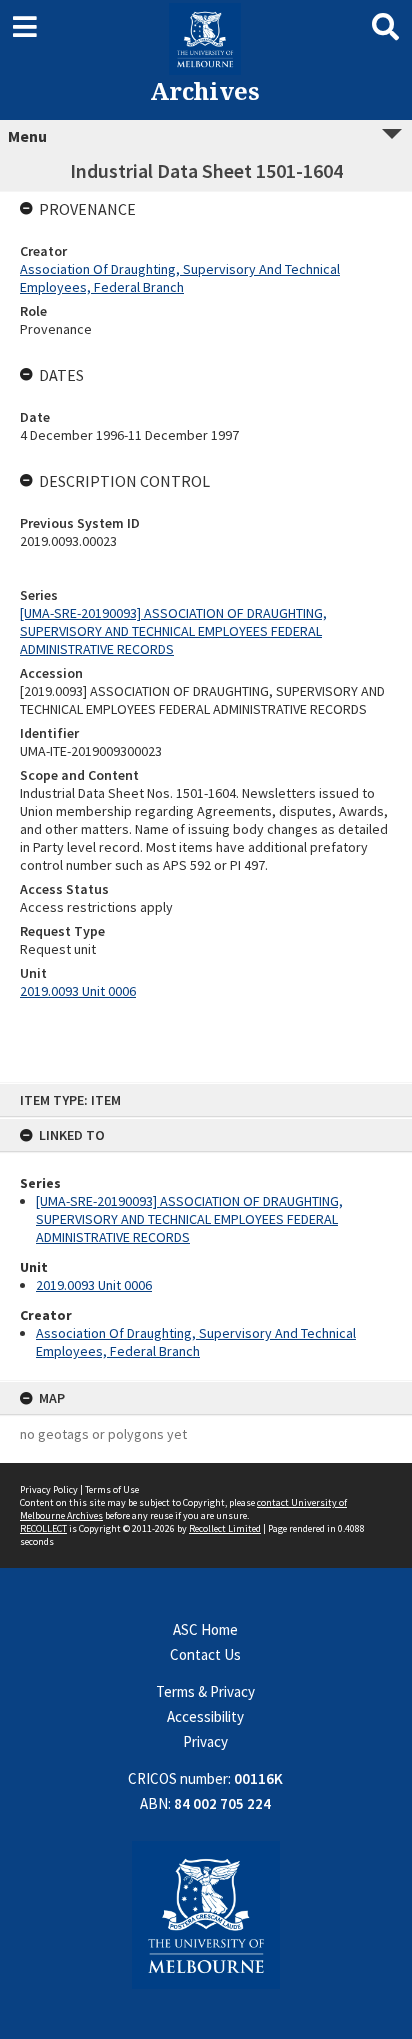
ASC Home (205, 1629)
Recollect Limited (225, 1528)
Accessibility (205, 1716)
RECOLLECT (43, 1528)
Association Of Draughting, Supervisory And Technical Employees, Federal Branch (196, 1342)
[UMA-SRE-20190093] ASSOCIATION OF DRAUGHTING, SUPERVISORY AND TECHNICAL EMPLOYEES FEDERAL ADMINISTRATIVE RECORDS (189, 1219)
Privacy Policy (49, 1489)
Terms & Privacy (205, 1691)
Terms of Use (112, 1489)
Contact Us (205, 1654)
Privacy (205, 1741)
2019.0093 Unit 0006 (94, 1285)
